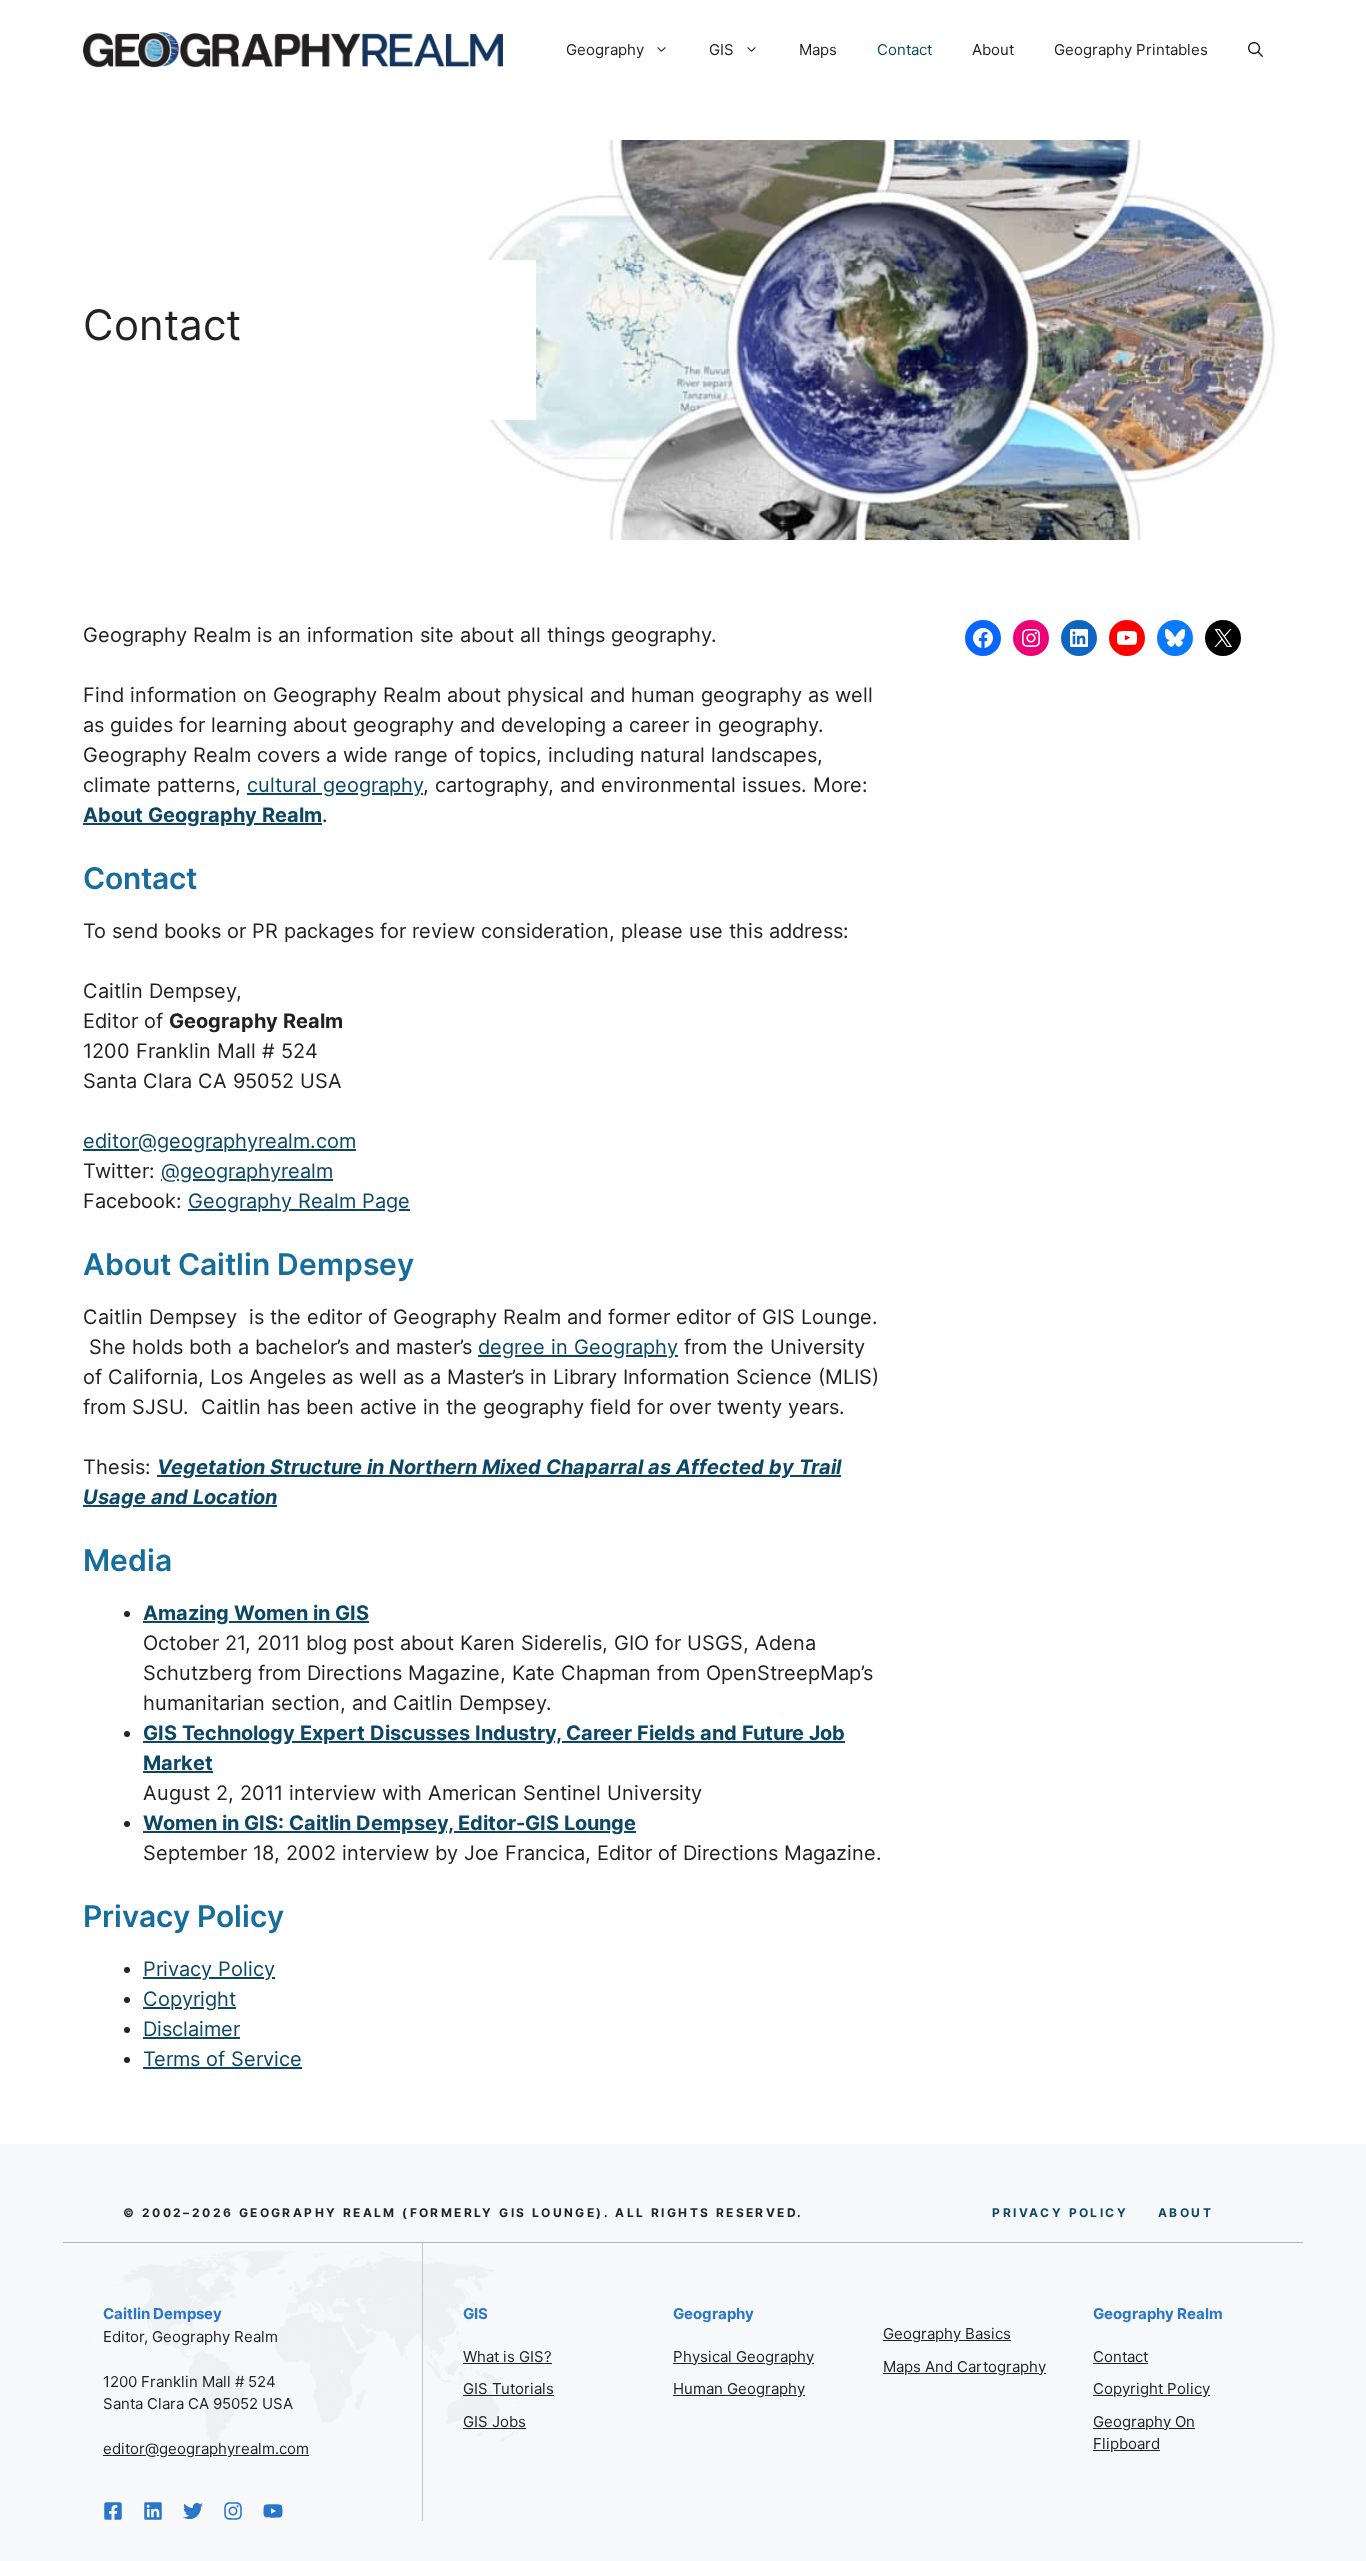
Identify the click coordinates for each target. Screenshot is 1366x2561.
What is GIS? (507, 2356)
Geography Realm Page (299, 1201)
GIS (721, 49)
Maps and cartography (964, 2366)
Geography (605, 49)
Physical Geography (743, 2356)
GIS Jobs (494, 2421)
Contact (904, 49)
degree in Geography (578, 1347)
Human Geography (739, 2388)
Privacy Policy (209, 1969)
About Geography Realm (202, 815)
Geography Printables (1131, 49)
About (993, 49)
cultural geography (335, 785)
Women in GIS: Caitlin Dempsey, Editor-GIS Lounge (389, 1823)
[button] (1255, 50)
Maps (818, 49)
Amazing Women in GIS (256, 1613)
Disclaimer (191, 2029)
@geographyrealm (247, 1171)
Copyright (189, 1999)
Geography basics (947, 2333)
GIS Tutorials (508, 2388)
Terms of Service (222, 2059)
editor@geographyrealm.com (219, 1141)
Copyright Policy (1151, 2388)
